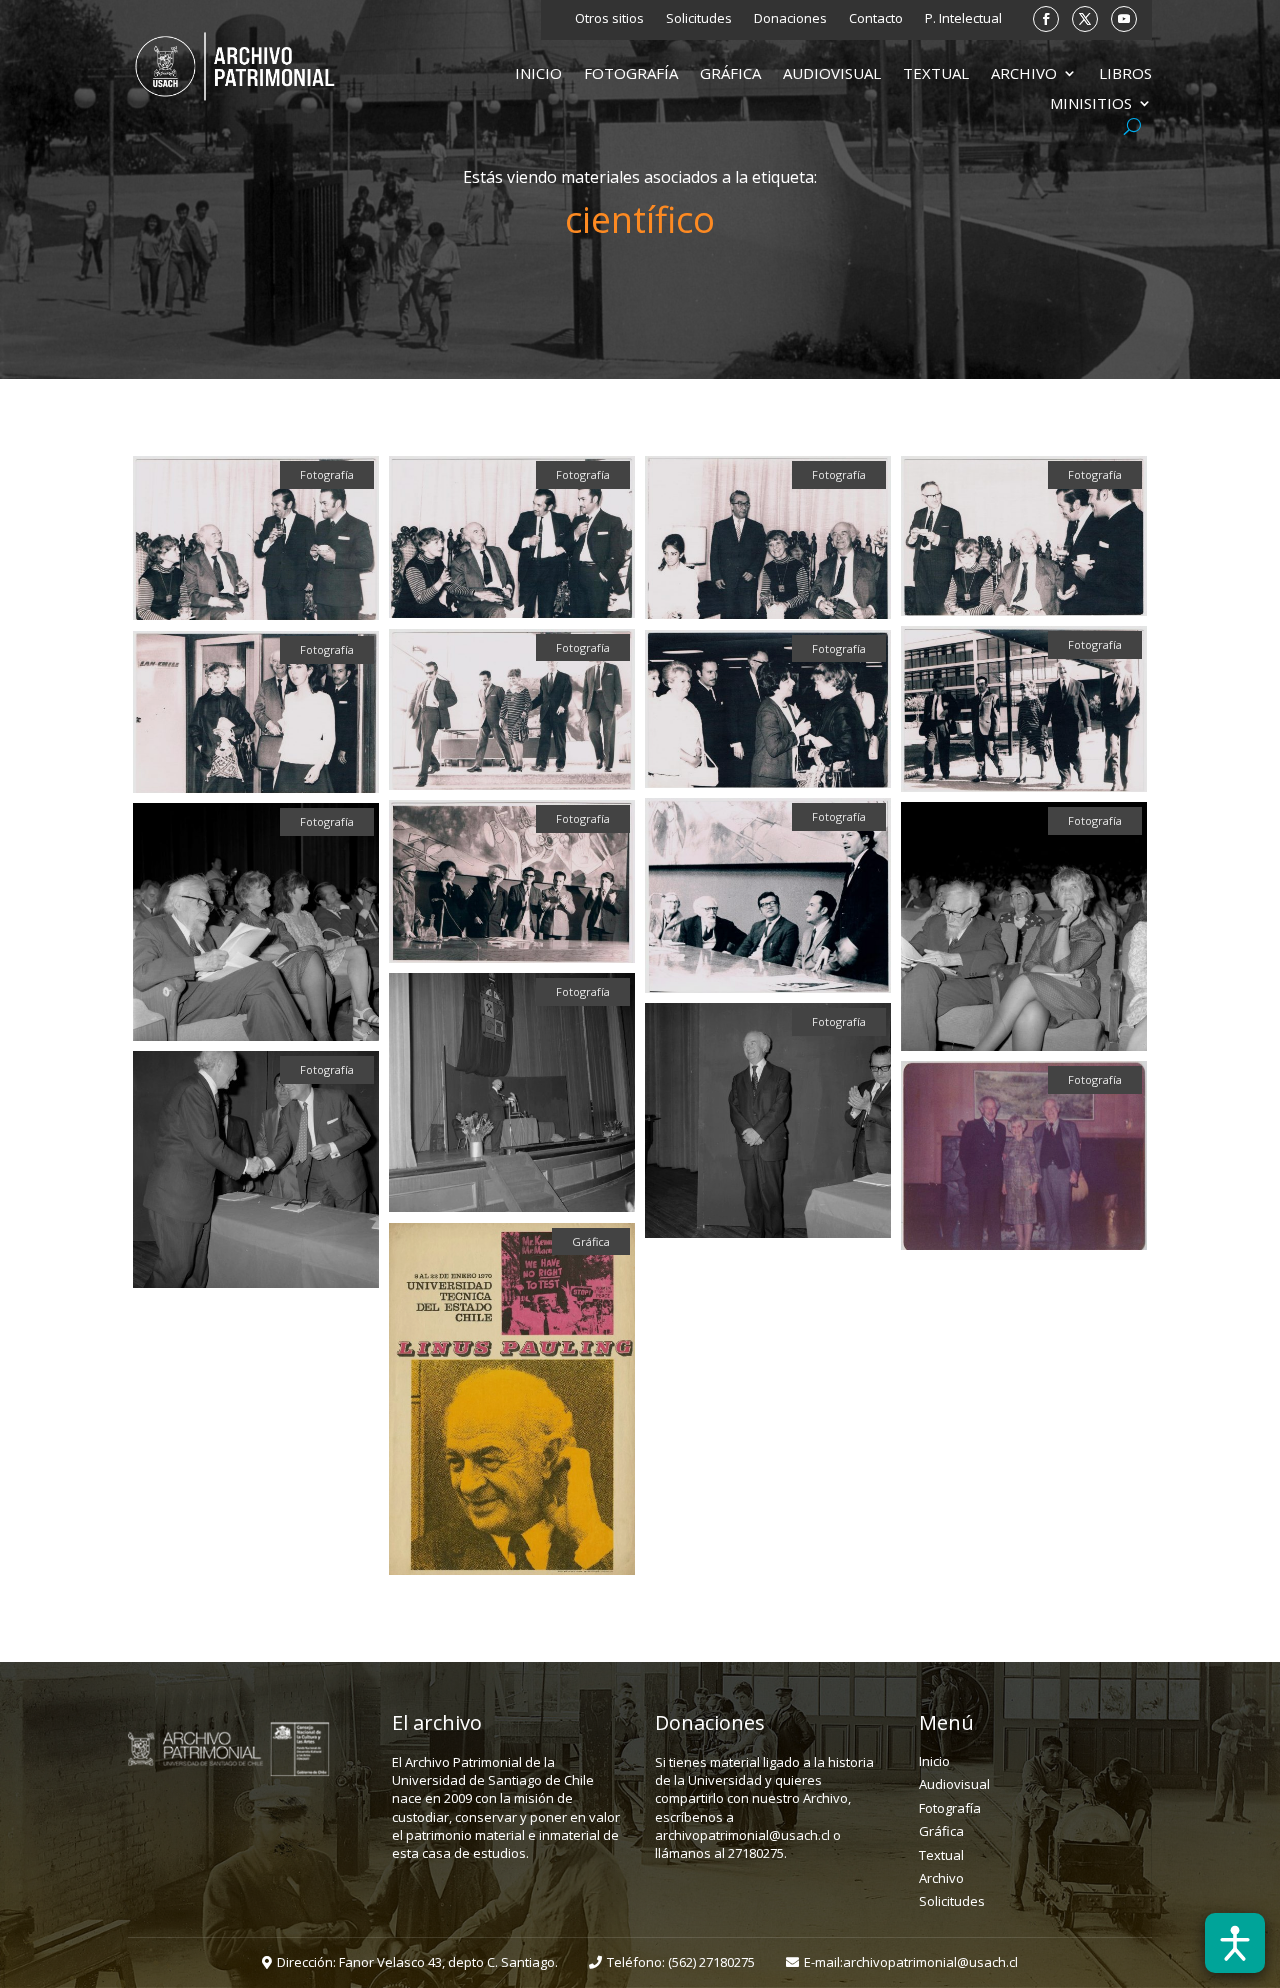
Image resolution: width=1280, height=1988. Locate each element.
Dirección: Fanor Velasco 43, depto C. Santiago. (417, 1962)
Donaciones (790, 19)
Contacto (876, 19)
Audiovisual (832, 74)
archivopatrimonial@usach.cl (930, 1962)
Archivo (1024, 74)
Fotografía (631, 74)
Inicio (538, 74)
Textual (936, 74)
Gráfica (730, 74)
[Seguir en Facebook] (1046, 19)
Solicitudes (699, 19)
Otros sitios (609, 19)
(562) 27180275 (711, 1962)
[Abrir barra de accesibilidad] (1235, 1943)
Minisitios (1091, 104)
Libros (1125, 74)
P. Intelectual (963, 19)
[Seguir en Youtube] (1124, 19)
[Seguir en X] (1085, 19)
